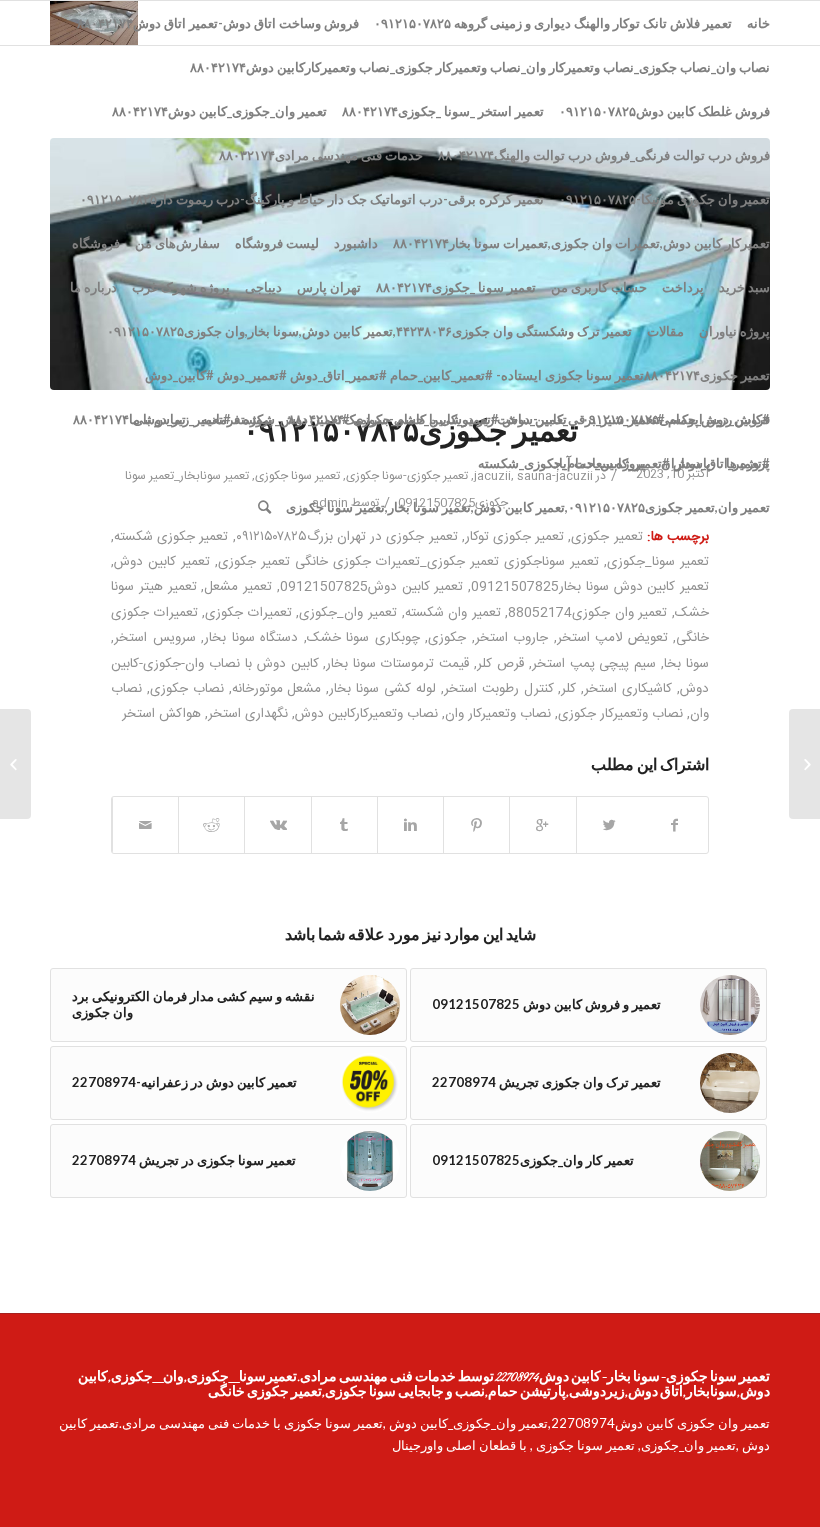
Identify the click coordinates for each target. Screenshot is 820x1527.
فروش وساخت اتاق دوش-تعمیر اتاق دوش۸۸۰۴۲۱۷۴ (218, 23)
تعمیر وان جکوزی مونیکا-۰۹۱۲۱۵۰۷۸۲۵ (664, 199)
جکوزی (447, 638)
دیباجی (263, 287)
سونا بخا (686, 664)
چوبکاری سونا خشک (363, 638)
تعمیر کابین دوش (162, 562)
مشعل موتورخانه (277, 689)
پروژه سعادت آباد (599, 463)
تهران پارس (329, 287)
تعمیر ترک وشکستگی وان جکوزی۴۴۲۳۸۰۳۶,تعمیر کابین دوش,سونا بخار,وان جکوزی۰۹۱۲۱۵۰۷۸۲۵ (369, 331)
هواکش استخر (161, 714)
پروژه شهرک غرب (181, 287)
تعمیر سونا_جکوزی (658, 562)
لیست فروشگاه (277, 243)
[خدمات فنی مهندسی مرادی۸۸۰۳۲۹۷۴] (804, 764)
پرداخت (683, 287)
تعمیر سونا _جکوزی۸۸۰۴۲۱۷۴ (456, 287)
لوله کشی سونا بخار (382, 689)
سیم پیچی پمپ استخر (594, 664)
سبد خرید (744, 287)
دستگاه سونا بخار (251, 638)
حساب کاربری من (599, 287)
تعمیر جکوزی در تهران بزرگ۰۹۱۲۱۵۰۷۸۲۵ (347, 537)
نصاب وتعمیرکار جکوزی (620, 714)
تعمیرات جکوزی (248, 613)
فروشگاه (96, 243)
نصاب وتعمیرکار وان (498, 714)
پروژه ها (748, 463)
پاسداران (686, 463)
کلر (568, 689)
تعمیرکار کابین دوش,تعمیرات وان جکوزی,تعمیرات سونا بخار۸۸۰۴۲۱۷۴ (581, 243)
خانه (758, 23)
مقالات (665, 331)
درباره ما (93, 287)
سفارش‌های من (177, 243)
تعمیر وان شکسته (453, 613)
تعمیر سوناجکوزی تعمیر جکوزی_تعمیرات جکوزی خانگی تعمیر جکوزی (408, 562)
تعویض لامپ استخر (612, 638)
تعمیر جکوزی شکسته (171, 537)
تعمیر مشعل (238, 587)
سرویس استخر (155, 638)
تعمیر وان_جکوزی (348, 613)
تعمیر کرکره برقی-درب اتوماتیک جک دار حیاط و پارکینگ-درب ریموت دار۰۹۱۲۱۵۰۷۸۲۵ (312, 199)
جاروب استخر (512, 638)
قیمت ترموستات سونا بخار (397, 664)
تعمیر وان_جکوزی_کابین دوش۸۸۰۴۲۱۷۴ (219, 111)
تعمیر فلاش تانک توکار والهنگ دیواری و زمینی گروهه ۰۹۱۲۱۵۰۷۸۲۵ (553, 23)
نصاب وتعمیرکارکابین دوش (366, 714)
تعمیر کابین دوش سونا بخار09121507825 (590, 587)
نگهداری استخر (248, 714)
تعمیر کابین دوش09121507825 (372, 587)
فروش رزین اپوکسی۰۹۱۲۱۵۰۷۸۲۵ (676, 419)
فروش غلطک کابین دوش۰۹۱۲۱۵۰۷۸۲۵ (664, 111)
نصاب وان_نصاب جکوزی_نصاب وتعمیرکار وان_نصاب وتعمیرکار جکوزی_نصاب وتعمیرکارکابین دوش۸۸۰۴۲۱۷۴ (480, 67)
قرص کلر (500, 664)
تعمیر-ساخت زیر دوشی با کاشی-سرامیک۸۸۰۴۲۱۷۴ (427, 419)
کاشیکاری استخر (628, 689)
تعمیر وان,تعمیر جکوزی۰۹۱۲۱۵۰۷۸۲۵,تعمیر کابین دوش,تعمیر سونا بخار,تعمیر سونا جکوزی (528, 507)
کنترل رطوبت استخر (499, 689)
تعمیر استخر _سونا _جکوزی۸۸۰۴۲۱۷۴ (443, 111)
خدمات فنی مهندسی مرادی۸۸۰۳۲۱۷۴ (321, 155)
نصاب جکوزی (187, 689)
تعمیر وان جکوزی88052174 (587, 613)
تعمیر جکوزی (606, 537)
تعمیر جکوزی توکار (514, 537)
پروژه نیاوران (734, 331)
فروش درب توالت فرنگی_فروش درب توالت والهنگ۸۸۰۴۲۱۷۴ (604, 155)
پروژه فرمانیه (237, 419)
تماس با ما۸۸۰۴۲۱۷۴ (129, 419)
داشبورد (356, 243)
